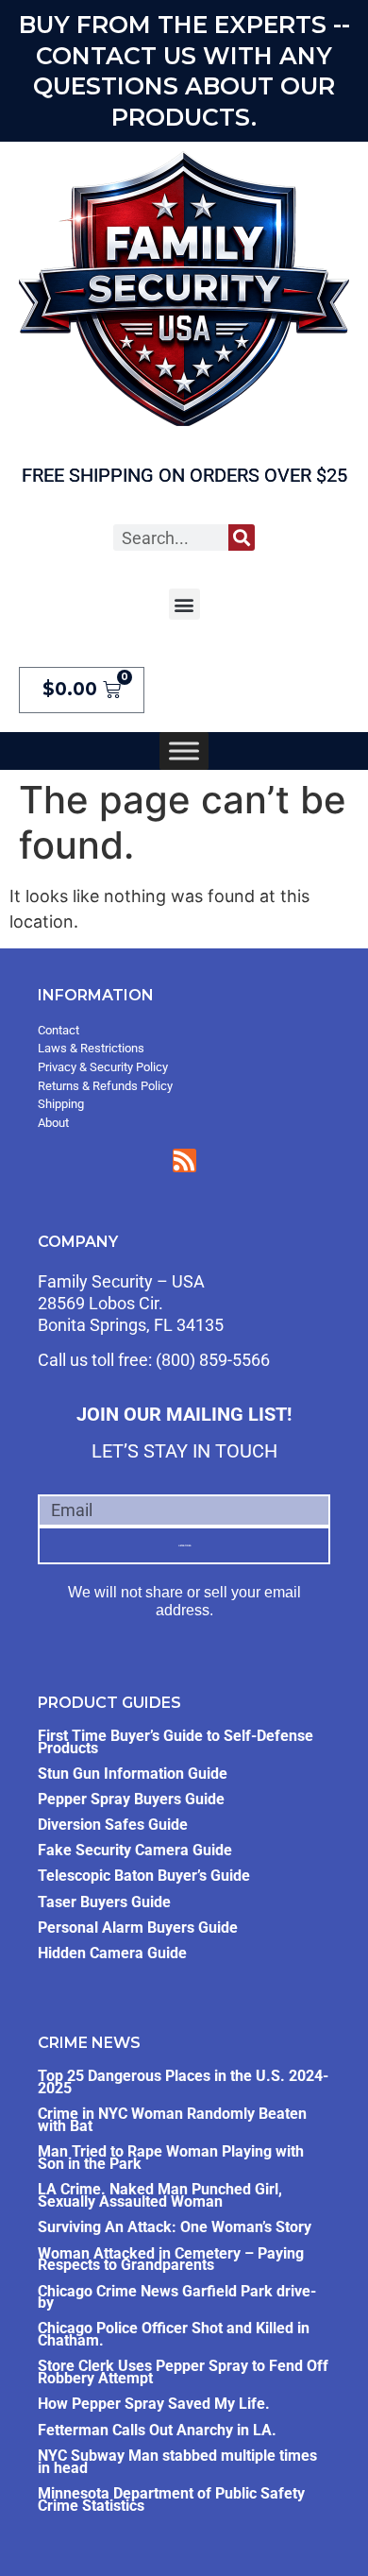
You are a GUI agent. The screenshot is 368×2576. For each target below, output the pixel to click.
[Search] (242, 537)
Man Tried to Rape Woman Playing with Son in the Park (171, 2158)
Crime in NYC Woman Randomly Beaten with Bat (172, 2120)
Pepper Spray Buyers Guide (131, 1799)
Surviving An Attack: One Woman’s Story (175, 2227)
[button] (184, 604)
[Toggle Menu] (184, 751)
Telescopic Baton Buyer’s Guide (144, 1876)
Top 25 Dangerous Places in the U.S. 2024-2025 (183, 2082)
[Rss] (184, 1160)
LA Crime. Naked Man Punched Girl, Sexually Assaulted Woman (160, 2195)
